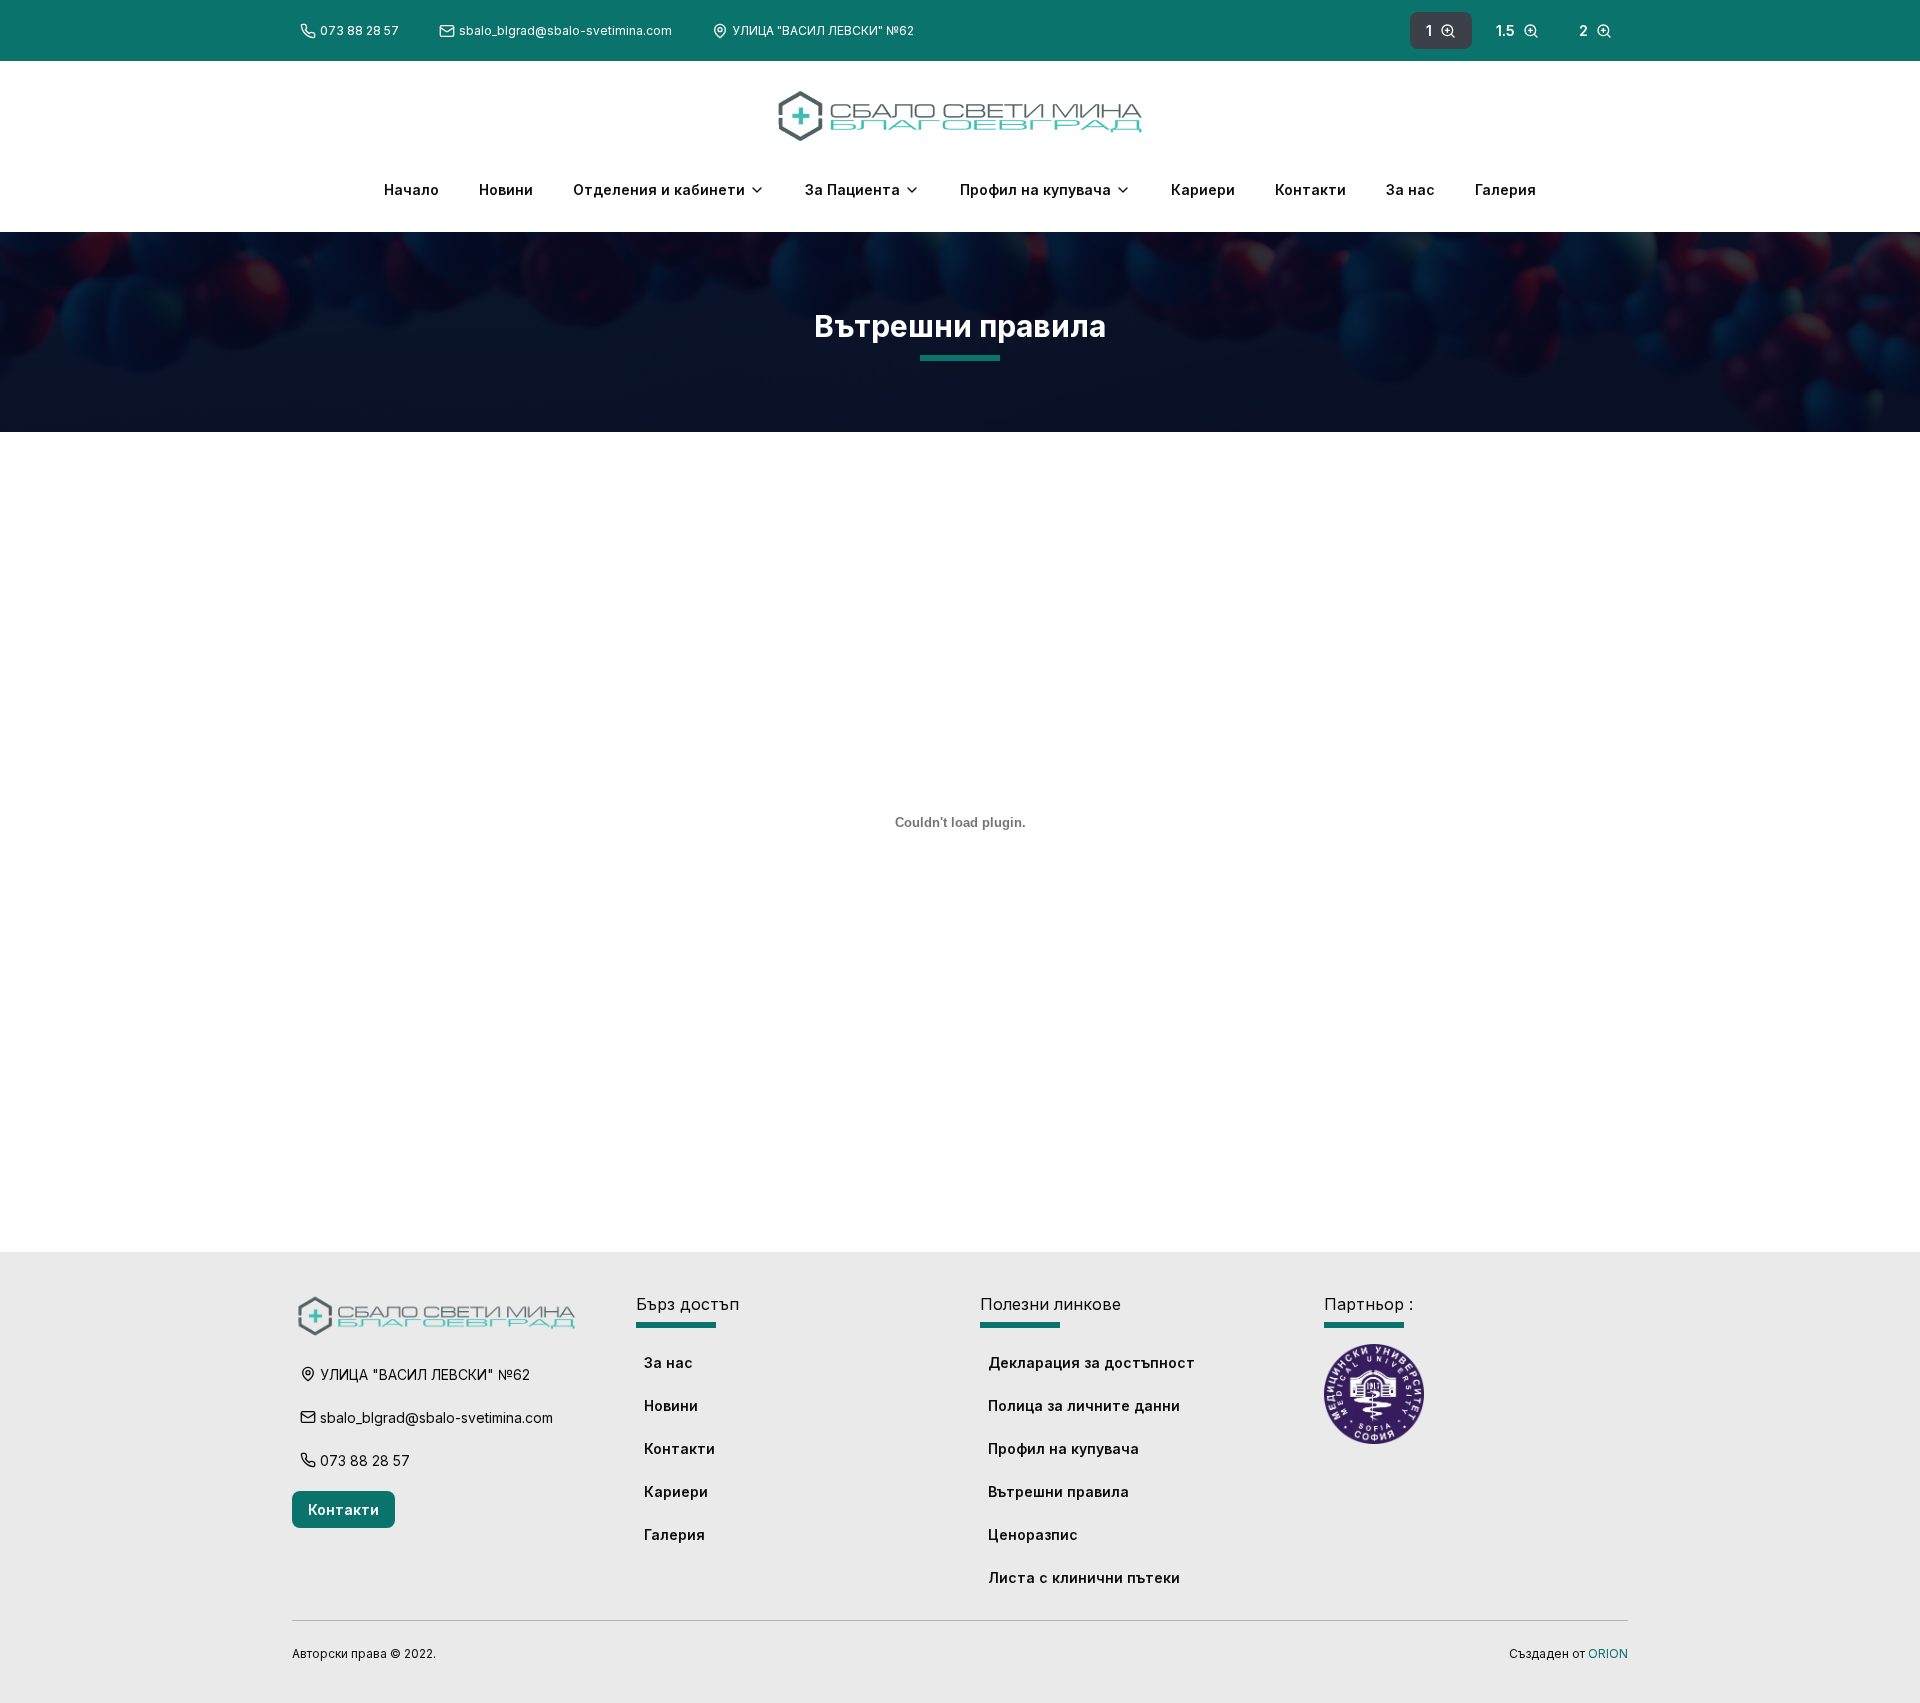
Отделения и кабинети (659, 189)
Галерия (1505, 189)
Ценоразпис (1033, 1534)
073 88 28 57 (359, 30)
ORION (1608, 1653)
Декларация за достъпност (1091, 1362)
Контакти (1310, 189)
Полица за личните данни (1084, 1405)
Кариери (1203, 189)
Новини (506, 189)
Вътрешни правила (1058, 1491)
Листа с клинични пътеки (1084, 1577)
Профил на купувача (1035, 189)
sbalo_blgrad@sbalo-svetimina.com (565, 30)
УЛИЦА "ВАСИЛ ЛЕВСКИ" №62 (823, 30)
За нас (1410, 189)
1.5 (1505, 30)
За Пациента (852, 189)
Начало (411, 189)
